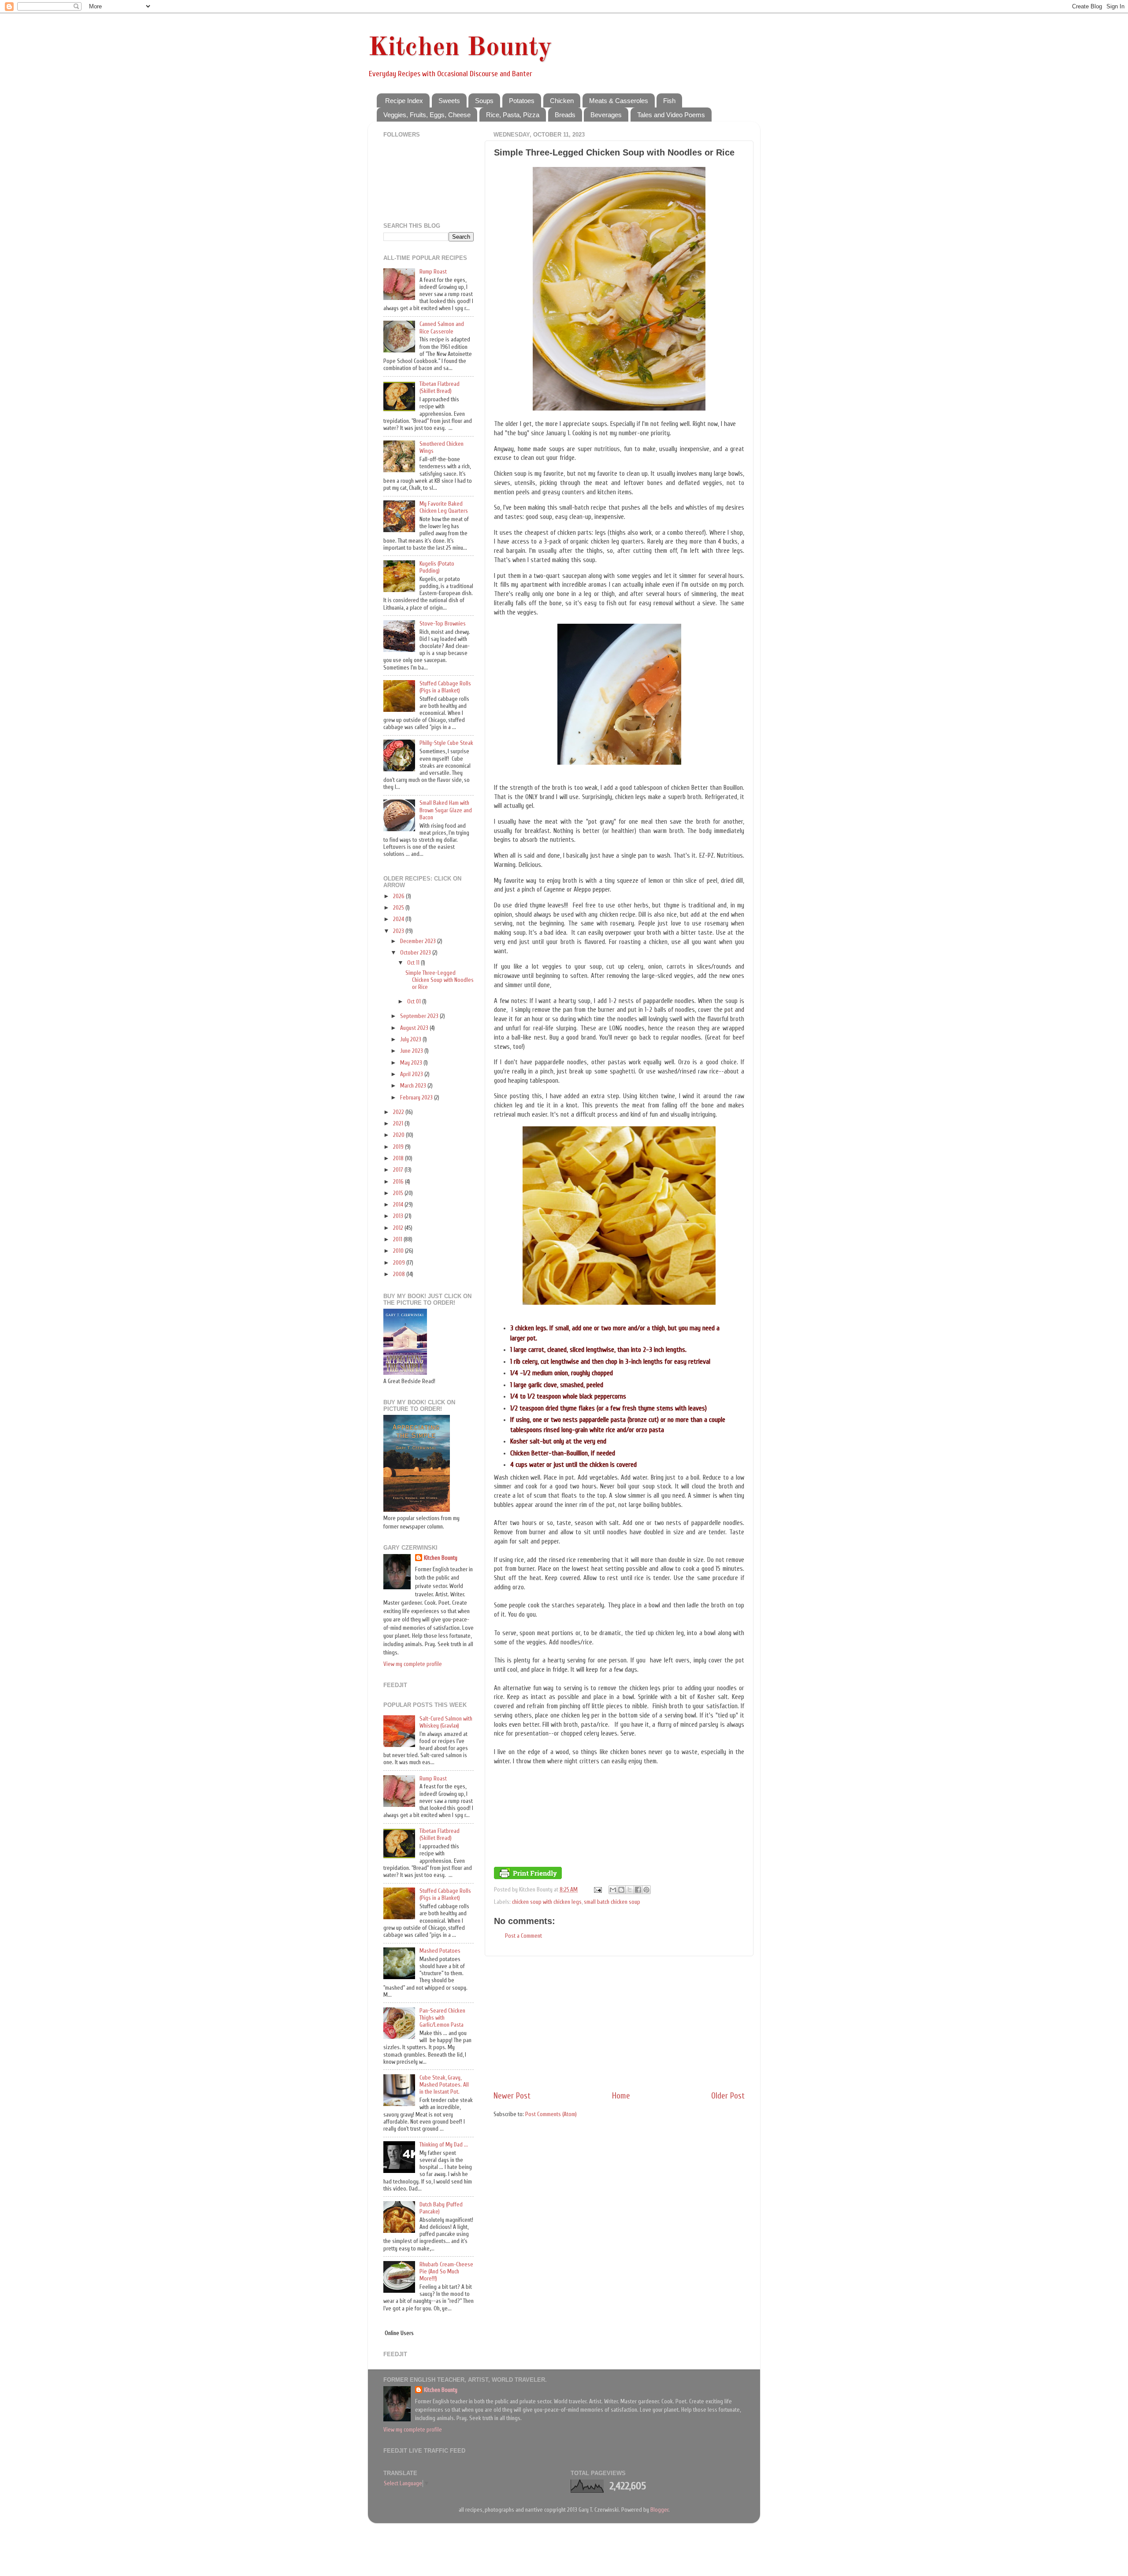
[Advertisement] (619, 2023)
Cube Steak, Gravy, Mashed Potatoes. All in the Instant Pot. (444, 2085)
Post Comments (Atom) (551, 2114)
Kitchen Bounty (460, 48)
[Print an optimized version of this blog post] (528, 1877)
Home (621, 2096)
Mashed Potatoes (440, 1951)
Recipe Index (404, 101)
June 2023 (412, 1051)
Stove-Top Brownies (443, 624)
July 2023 (411, 1040)
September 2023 (420, 1016)
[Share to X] (630, 1890)
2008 (400, 1274)
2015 (399, 1193)
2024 (399, 919)
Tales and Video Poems (671, 115)
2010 (399, 1251)
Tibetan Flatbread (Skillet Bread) (440, 388)
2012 (399, 1228)
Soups (484, 101)
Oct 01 (415, 1002)
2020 (399, 1135)
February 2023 (417, 1098)
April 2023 (412, 1074)
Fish (669, 101)
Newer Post (512, 2096)
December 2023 (419, 941)
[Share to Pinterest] (646, 1890)
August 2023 (415, 1028)
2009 (400, 1263)
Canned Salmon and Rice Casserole (442, 328)
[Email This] (613, 1890)
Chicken (562, 101)
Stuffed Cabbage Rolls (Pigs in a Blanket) (445, 687)
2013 (399, 1216)
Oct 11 (414, 963)
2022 (399, 1112)
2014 (399, 1205)
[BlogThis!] (621, 1890)
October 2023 (416, 953)
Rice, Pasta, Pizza (513, 115)
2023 (399, 931)
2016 (399, 1182)
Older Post (728, 2096)
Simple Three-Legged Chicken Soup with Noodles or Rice (440, 980)
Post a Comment (523, 1936)
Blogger (659, 2510)
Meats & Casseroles (619, 101)
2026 (399, 896)
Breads (565, 115)
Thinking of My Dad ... (444, 2145)
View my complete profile (413, 1664)
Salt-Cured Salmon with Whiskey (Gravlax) (446, 1722)
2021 (399, 1124)
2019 (399, 1147)
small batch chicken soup (612, 1902)
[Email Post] (597, 1890)
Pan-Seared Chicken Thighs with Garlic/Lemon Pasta (442, 2018)
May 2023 (412, 1063)
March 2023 (414, 1086)
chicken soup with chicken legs (547, 1902)
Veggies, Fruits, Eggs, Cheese (427, 115)
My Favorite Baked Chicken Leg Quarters (444, 507)
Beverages (606, 115)
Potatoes (522, 101)
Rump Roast (433, 272)
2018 (399, 1158)
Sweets (449, 101)
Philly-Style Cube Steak (446, 743)
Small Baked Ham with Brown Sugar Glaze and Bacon (446, 810)
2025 (399, 908)
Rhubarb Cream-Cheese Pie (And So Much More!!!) (446, 2272)
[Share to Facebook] (638, 1890)
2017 (399, 1170)
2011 (398, 1240)
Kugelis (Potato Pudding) (437, 567)
